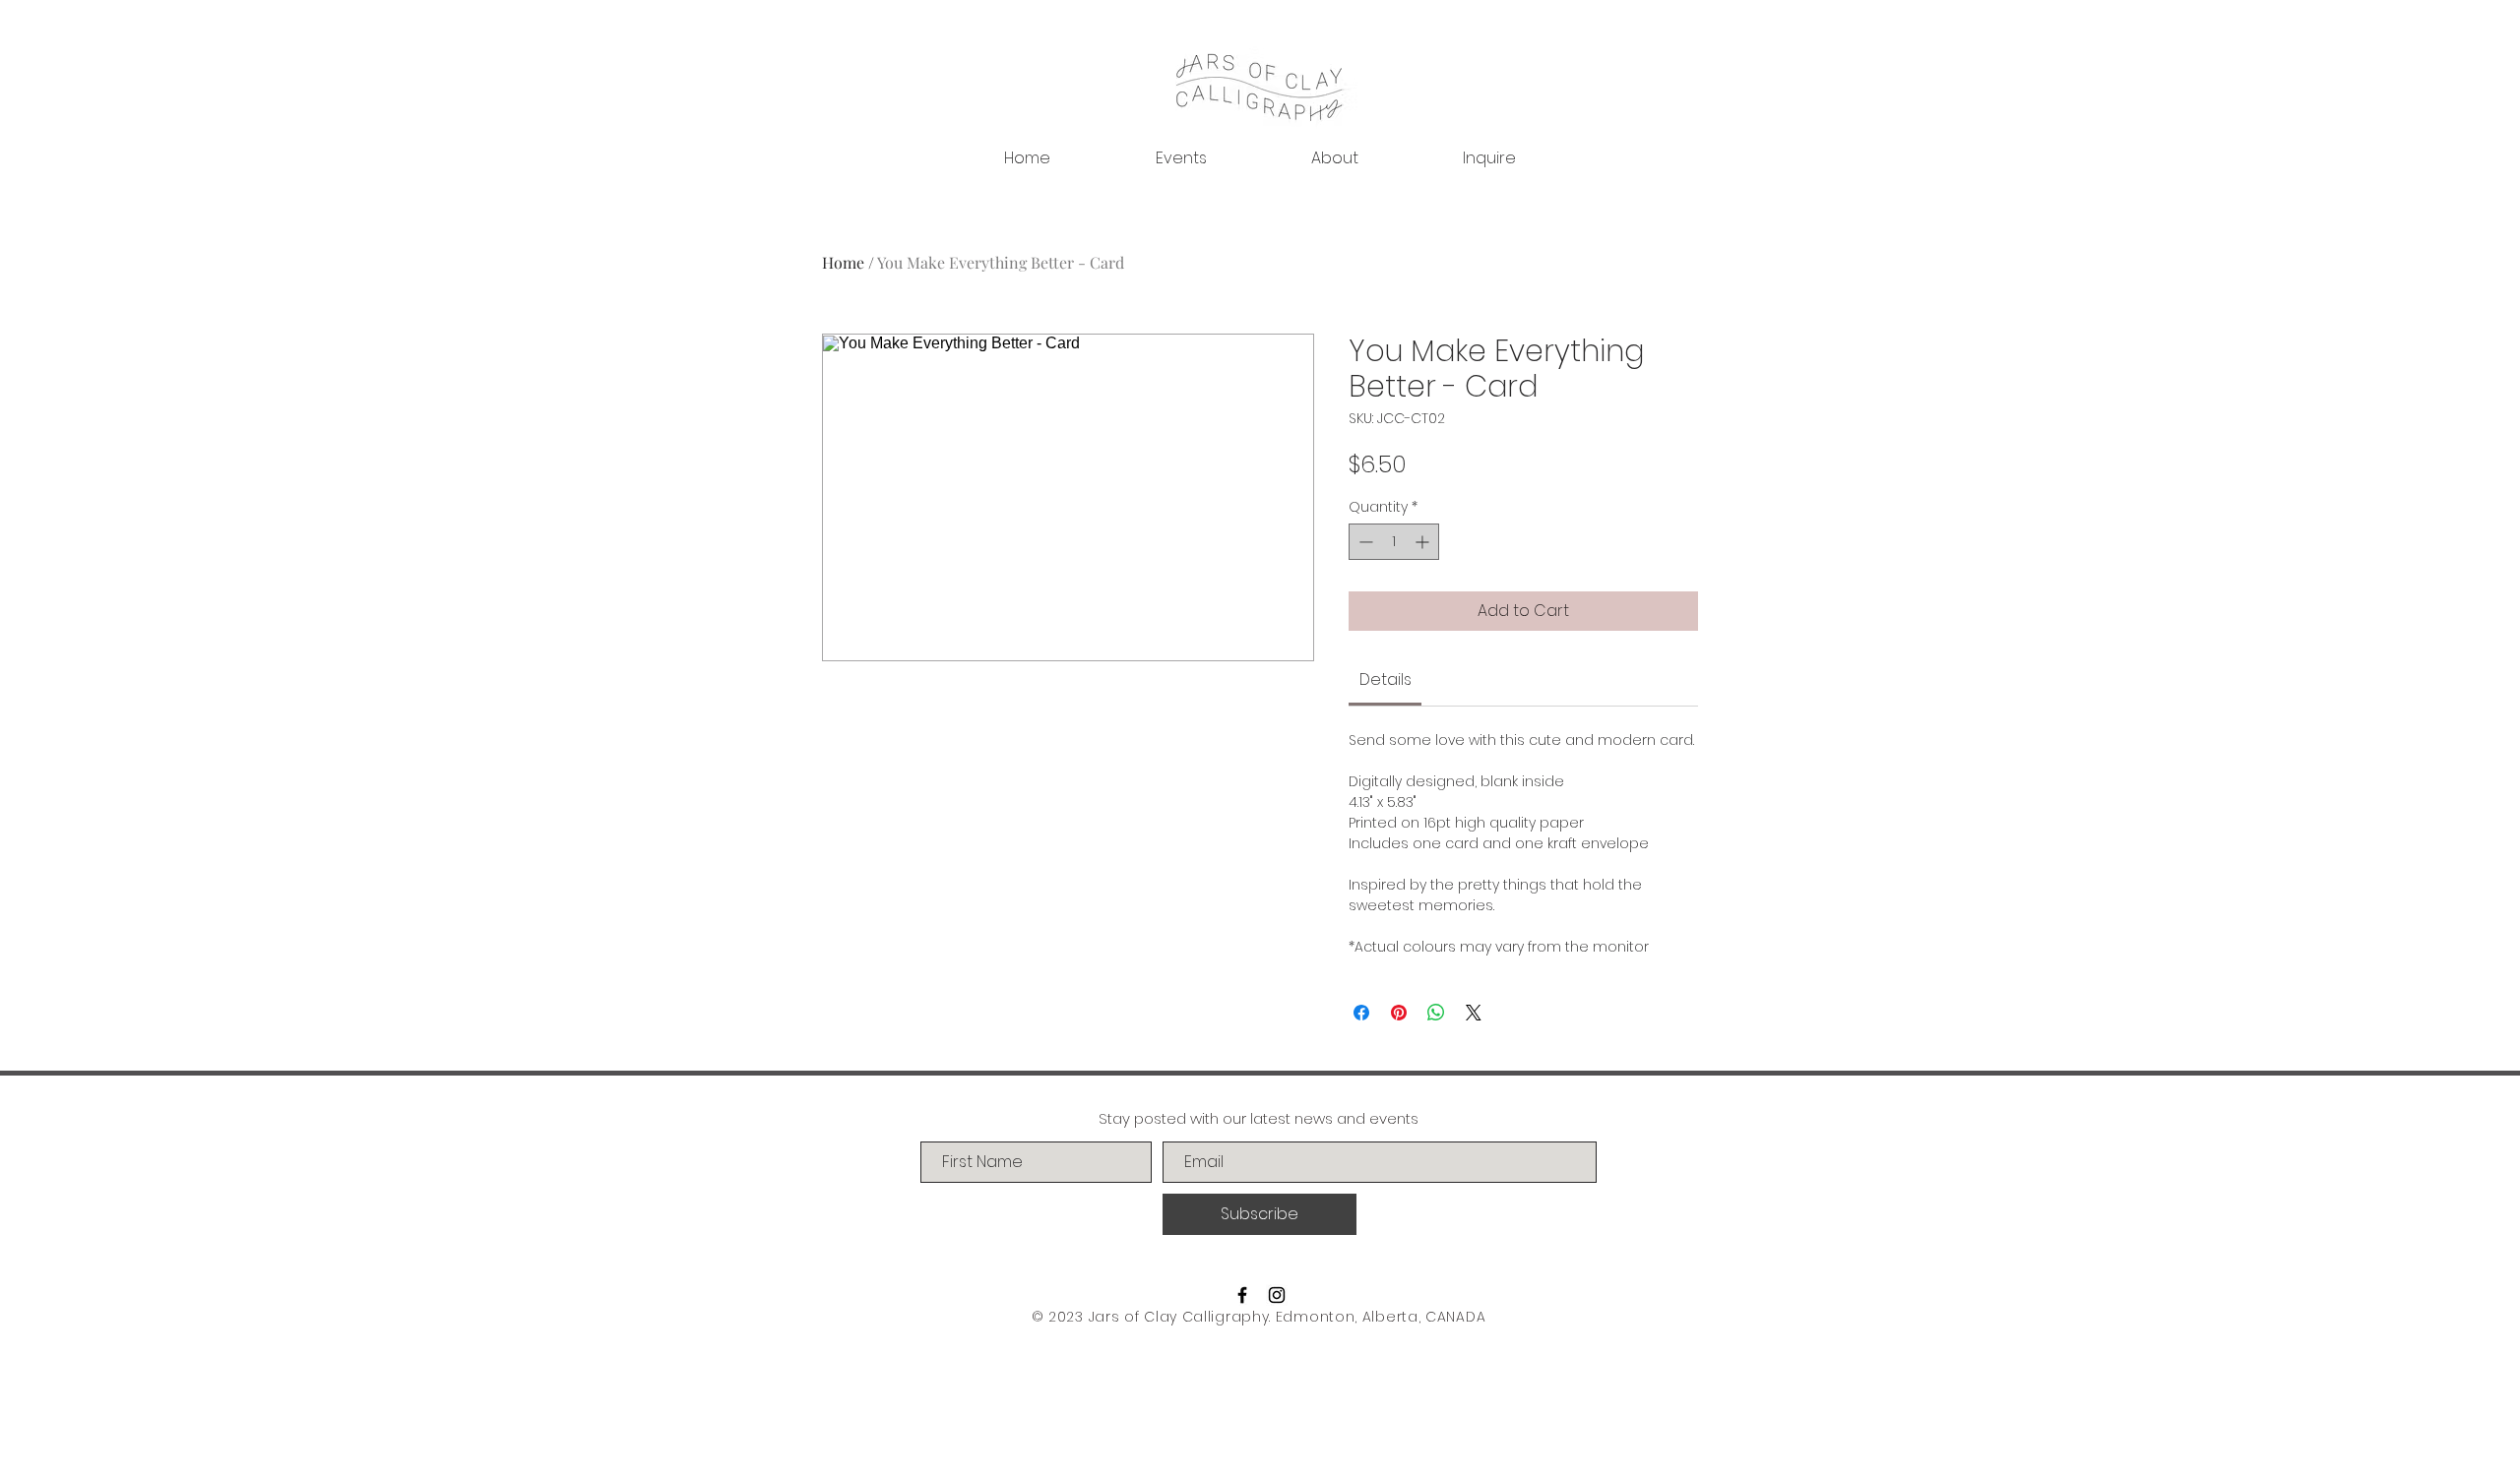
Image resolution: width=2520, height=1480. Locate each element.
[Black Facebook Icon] (1242, 1295)
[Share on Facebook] (1361, 1013)
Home (843, 262)
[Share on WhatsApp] (1436, 1013)
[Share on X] (1474, 1013)
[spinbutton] (1394, 542)
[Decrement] (1364, 542)
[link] (1386, 679)
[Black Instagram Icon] (1277, 1295)
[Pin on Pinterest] (1399, 1013)
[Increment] (1424, 542)
